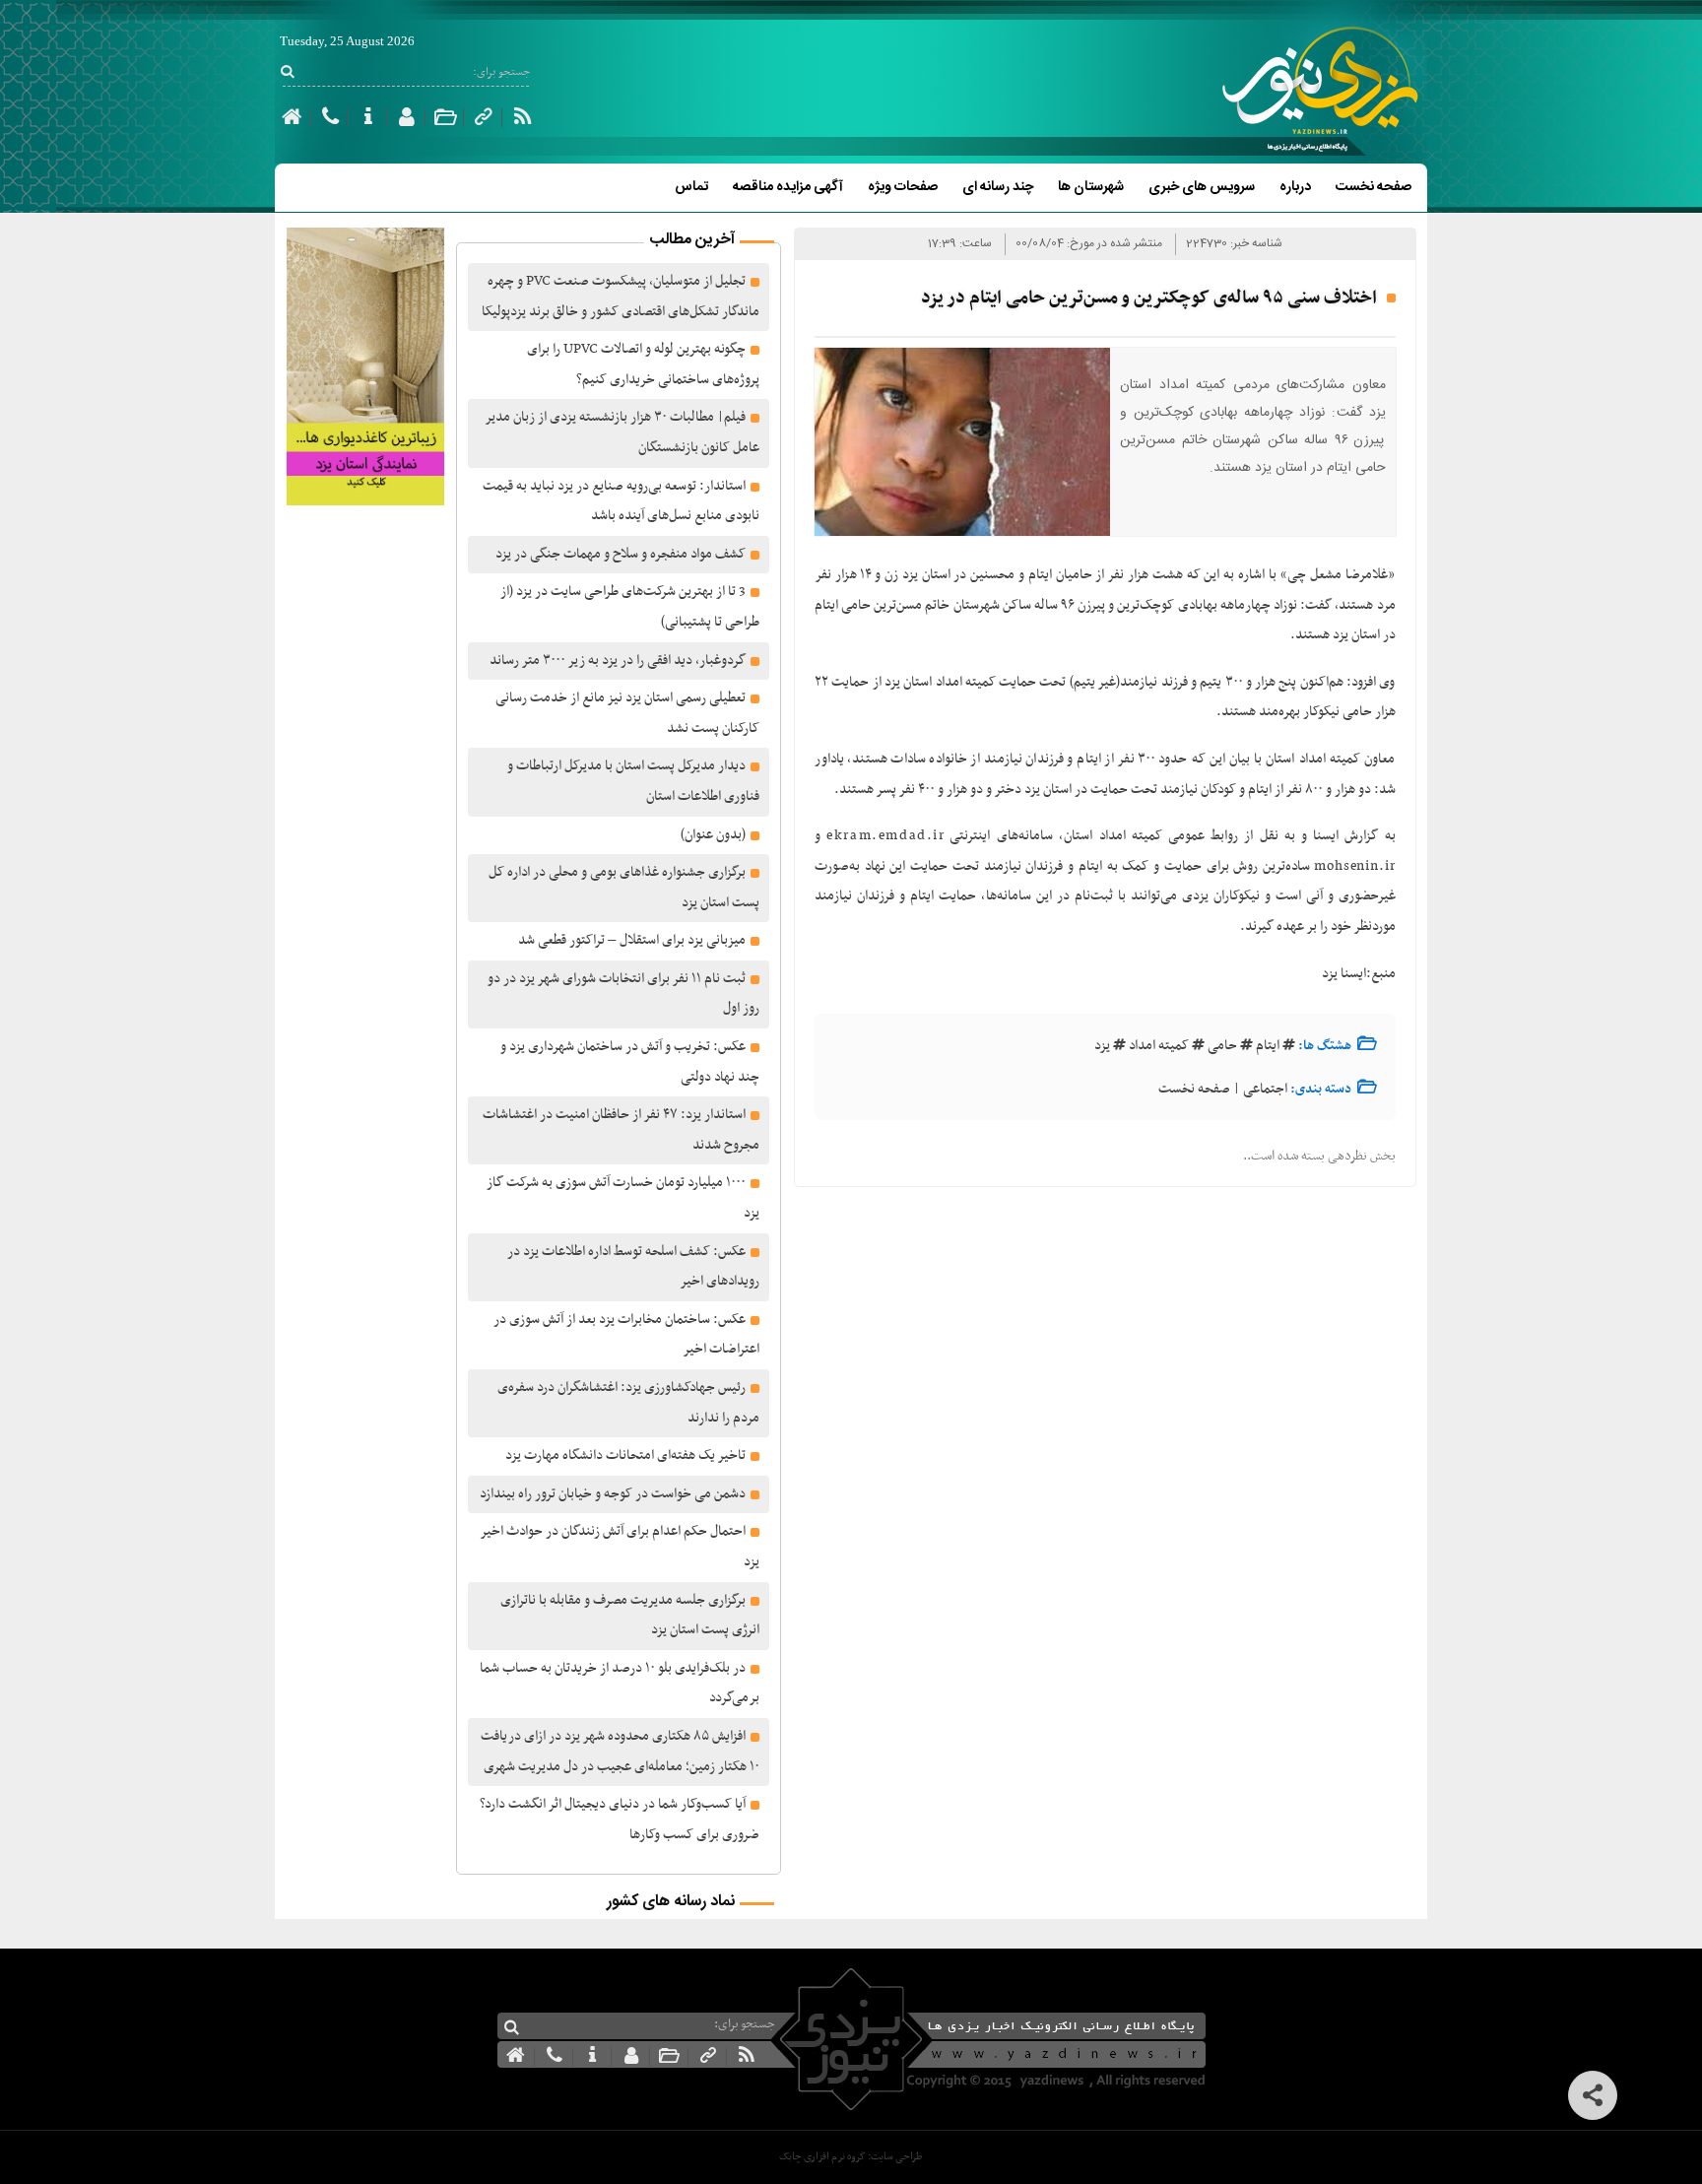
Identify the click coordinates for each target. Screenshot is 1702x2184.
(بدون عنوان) (713, 835)
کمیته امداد (1159, 1046)
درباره (1295, 187)
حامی (1222, 1046)
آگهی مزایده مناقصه (788, 187)
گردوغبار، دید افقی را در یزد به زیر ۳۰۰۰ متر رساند (618, 661)
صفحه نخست (1374, 187)
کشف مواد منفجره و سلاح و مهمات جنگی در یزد (621, 554)
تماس (691, 187)
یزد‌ (1102, 1046)
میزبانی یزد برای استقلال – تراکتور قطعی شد (632, 940)
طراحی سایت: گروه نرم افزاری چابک (851, 2157)
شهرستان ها (1091, 187)
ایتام (1268, 1046)
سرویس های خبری (1202, 187)
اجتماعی (1265, 1089)
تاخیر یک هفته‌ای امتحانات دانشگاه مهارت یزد (625, 1456)
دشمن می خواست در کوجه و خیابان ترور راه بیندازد (613, 1494)
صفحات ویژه (903, 187)
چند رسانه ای (998, 187)
